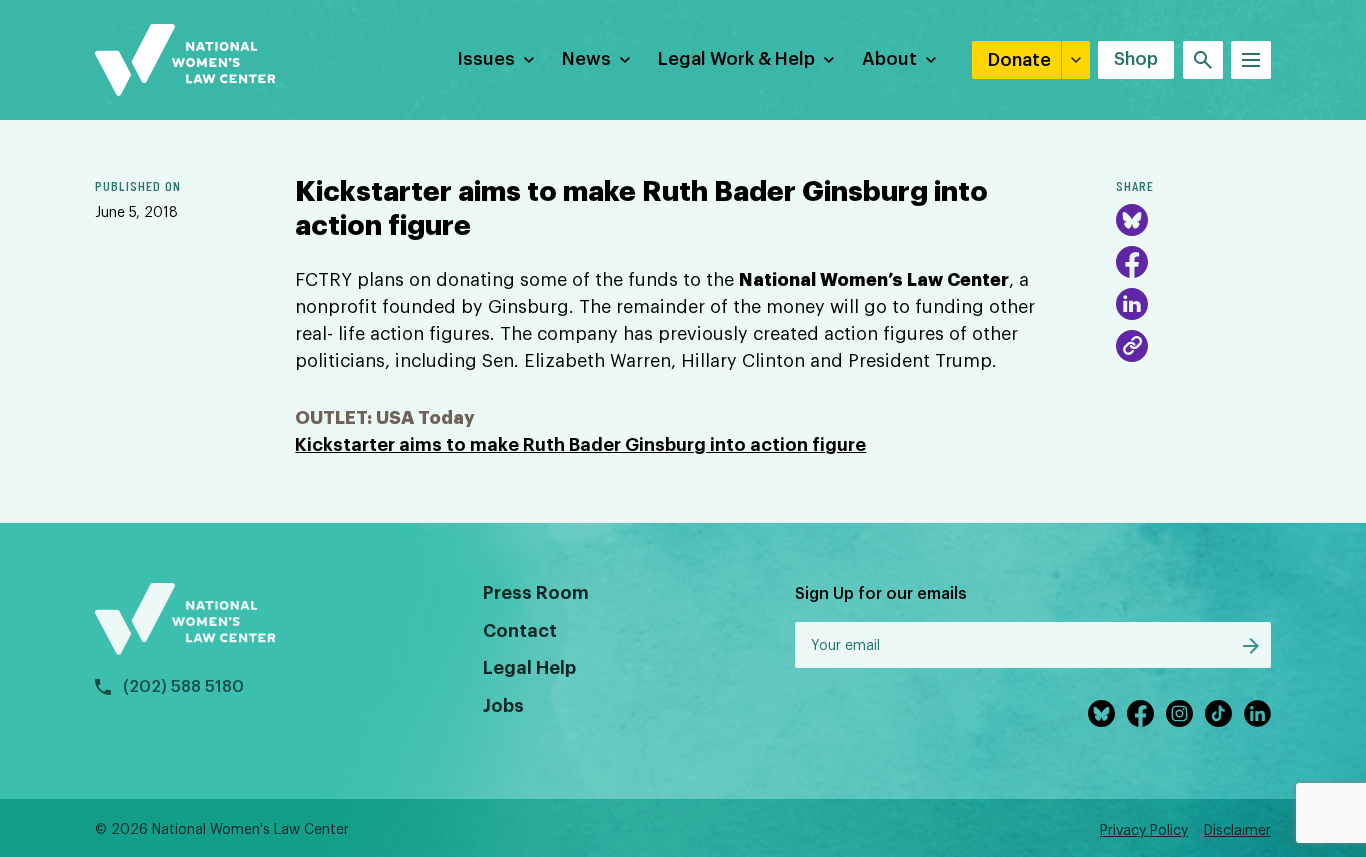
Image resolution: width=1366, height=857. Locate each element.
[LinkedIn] (1132, 304)
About (889, 59)
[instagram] (1179, 713)
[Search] (1203, 60)
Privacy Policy (1144, 831)
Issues (486, 59)
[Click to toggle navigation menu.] (1251, 60)
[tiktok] (1218, 713)
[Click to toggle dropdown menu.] (529, 60)
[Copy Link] (1132, 346)
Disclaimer (1237, 831)
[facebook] (1140, 713)
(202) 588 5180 (183, 687)
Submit (1251, 646)
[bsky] (1101, 713)
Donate (1019, 60)
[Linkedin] (1257, 713)
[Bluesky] (1132, 220)
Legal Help (529, 668)
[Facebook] (1132, 262)
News (586, 59)
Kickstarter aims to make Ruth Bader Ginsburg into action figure (580, 445)
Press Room (536, 593)
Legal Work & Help (736, 59)
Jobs (503, 706)
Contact (520, 631)
